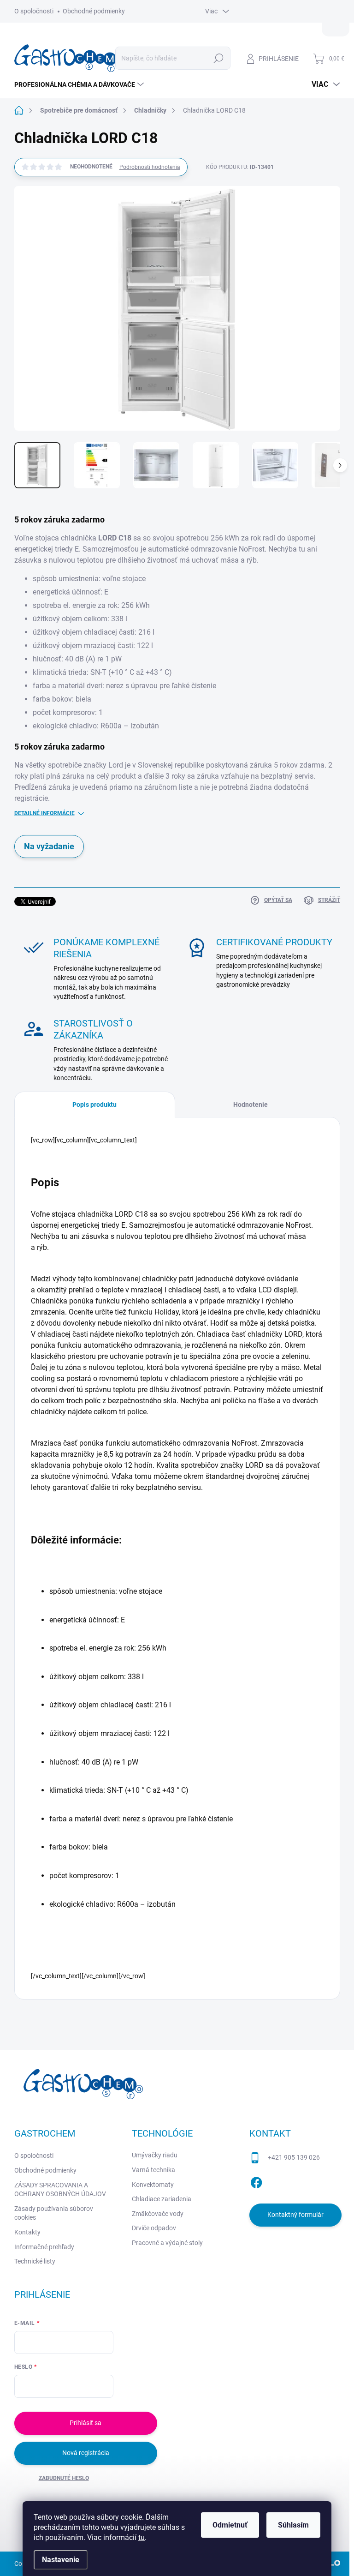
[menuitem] (80, 84)
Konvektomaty (153, 2185)
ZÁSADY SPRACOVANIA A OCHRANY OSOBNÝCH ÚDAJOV (60, 2190)
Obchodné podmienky (94, 11)
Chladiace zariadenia (162, 2199)
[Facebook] (256, 2181)
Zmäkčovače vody (158, 2214)
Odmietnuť (230, 2525)
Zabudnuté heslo (64, 2478)
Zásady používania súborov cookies (54, 2213)
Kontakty (27, 2232)
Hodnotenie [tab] (251, 1105)
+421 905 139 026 (294, 2157)
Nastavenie (61, 2560)
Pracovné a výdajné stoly (167, 2243)
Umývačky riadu (155, 2155)
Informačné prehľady (44, 2247)
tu (142, 2537)
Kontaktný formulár (295, 2215)
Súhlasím (293, 2525)
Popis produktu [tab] (94, 1105)
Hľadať (218, 58)
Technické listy (35, 2261)
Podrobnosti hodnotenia (150, 167)
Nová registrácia (86, 2453)
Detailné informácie (44, 813)
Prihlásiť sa (86, 2423)
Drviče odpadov (154, 2228)
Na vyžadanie (49, 846)
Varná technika (153, 2170)
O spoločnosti (34, 11)
